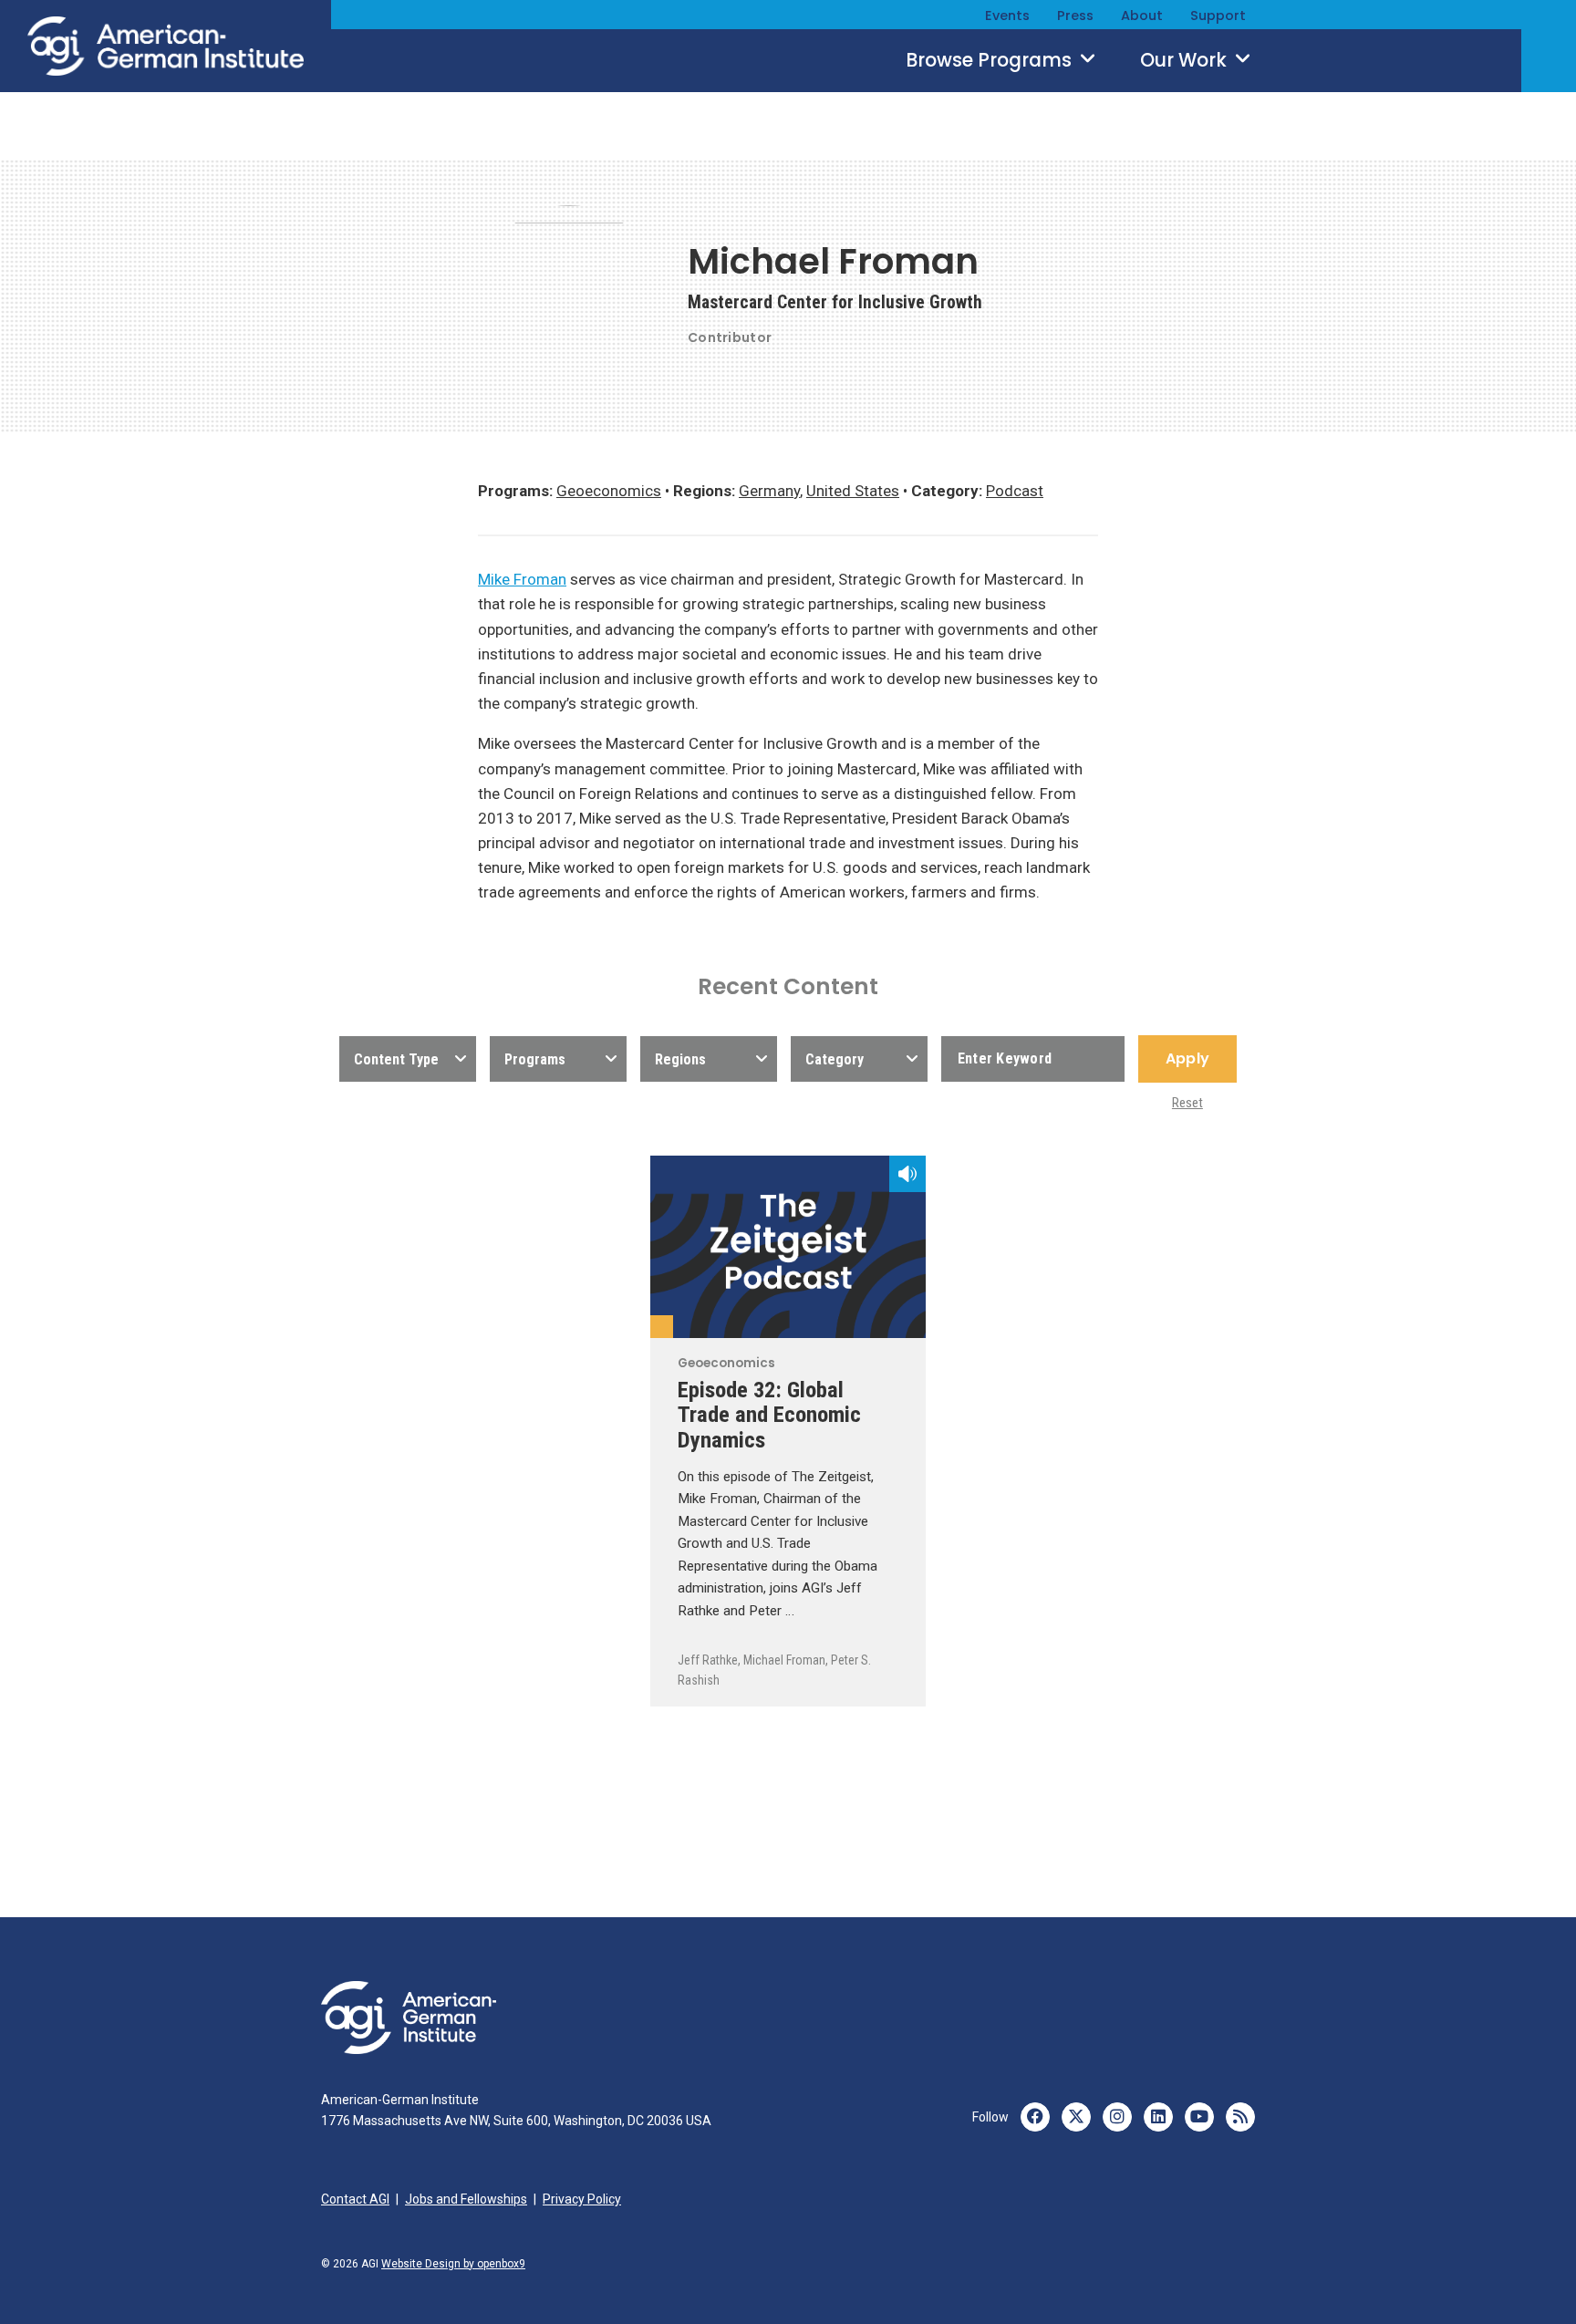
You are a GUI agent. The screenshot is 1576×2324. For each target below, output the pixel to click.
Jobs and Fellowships (466, 2199)
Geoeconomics (609, 491)
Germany (769, 491)
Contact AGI (355, 2199)
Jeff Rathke (708, 1660)
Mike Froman (522, 579)
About (1142, 16)
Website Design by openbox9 (453, 2264)
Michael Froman (784, 1660)
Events (1007, 16)
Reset (1187, 1103)
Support (1218, 16)
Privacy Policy (582, 2199)
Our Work (1186, 60)
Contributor (730, 337)
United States (853, 491)
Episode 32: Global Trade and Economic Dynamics (769, 1414)
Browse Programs (991, 60)
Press (1075, 16)
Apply (1187, 1058)
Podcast (1015, 491)
